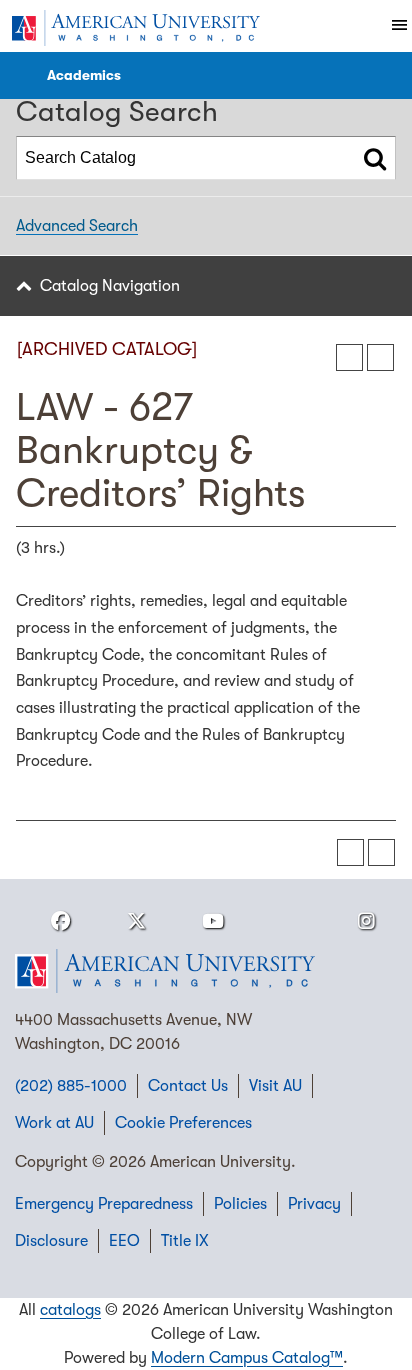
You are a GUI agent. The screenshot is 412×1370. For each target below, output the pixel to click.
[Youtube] (213, 921)
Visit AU (275, 1086)
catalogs (70, 1310)
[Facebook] (60, 921)
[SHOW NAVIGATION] (21, 75)
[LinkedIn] (290, 921)
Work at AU (54, 1123)
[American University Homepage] (135, 28)
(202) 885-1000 (71, 1086)
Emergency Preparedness (104, 1204)
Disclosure (51, 1241)
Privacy (314, 1204)
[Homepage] (206, 971)
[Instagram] (366, 921)
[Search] (375, 158)
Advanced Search (77, 226)
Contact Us (188, 1086)
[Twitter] (137, 921)
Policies (240, 1204)
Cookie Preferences (183, 1123)
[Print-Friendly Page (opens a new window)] (349, 357)
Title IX (185, 1241)
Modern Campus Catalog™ (247, 1358)
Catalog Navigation (110, 286)
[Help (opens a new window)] (380, 357)
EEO (124, 1241)
